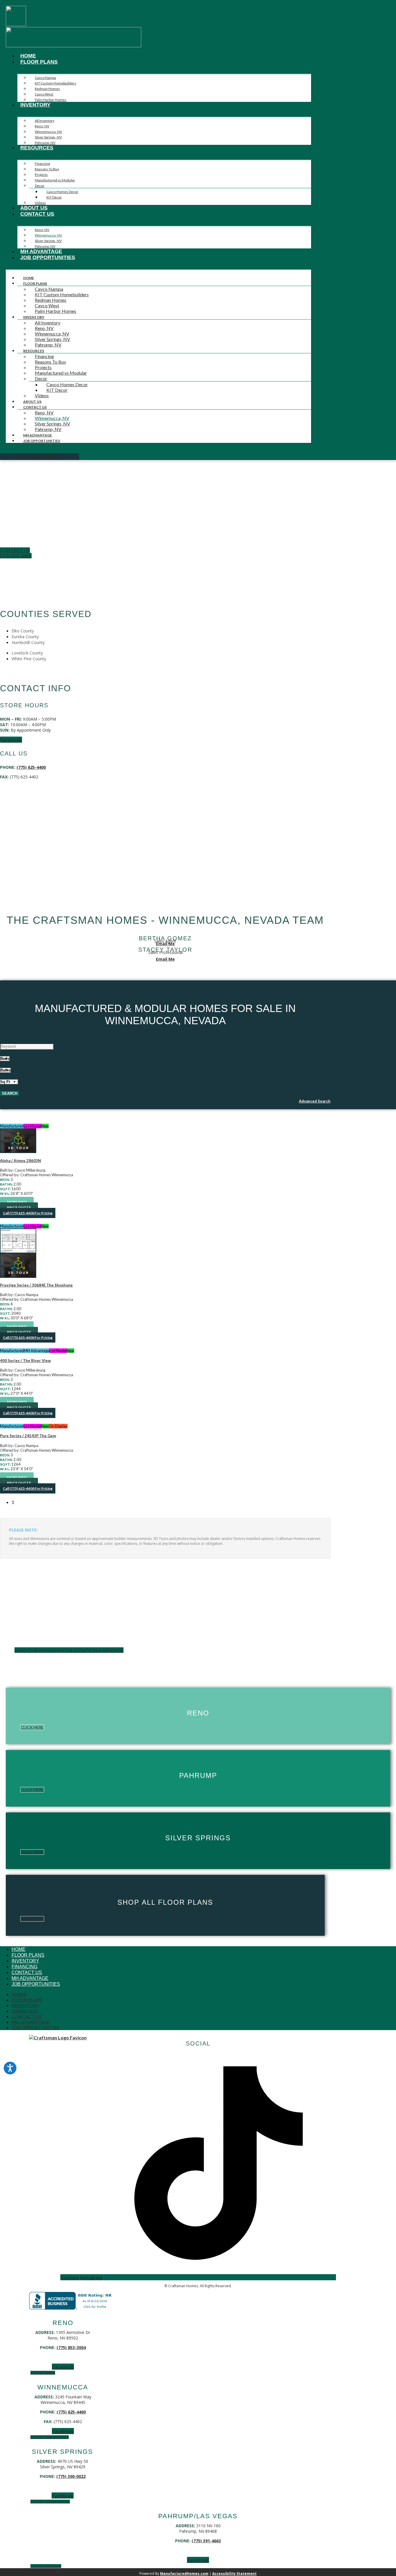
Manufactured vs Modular (55, 180)
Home (28, 56)
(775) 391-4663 (206, 2541)
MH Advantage (41, 251)
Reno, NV (42, 126)
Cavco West (44, 94)
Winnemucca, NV (48, 132)
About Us (34, 208)
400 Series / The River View (25, 1361)
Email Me (165, 944)
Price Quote (19, 1207)
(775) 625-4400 (31, 767)
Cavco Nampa (45, 78)
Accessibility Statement (234, 2574)
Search (10, 1093)
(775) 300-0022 (71, 2476)
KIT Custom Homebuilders (56, 83)
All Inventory (45, 121)
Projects (41, 175)
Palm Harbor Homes (51, 100)
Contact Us (37, 214)
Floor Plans (39, 62)
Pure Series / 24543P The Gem (28, 1436)
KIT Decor (54, 197)
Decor (40, 186)
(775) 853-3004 (71, 2347)
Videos (40, 203)
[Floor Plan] (165, 1241)
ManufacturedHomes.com (184, 2574)
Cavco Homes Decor (62, 192)
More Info (17, 1202)
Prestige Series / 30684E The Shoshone (36, 1285)
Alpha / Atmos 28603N (20, 1161)
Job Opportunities (48, 257)
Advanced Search (315, 1101)
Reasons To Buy (47, 169)
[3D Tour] (165, 1141)
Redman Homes (47, 89)
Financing (42, 164)
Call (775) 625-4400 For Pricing (28, 1213)
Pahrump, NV (45, 143)
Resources (37, 148)
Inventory (35, 105)
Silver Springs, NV (48, 137)
